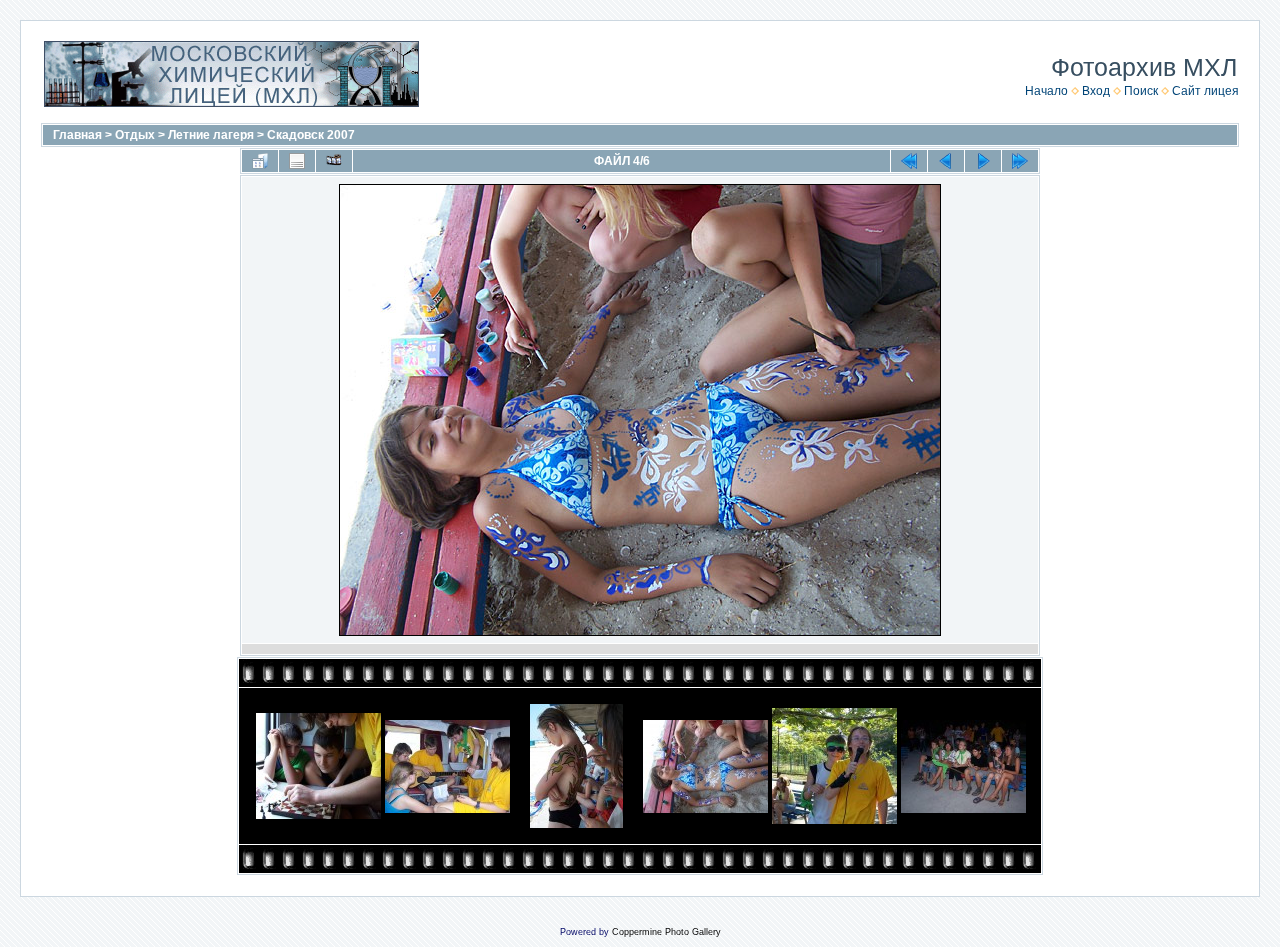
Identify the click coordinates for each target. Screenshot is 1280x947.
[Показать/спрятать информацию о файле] (297, 161)
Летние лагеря (211, 135)
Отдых (135, 135)
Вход (1096, 91)
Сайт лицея (1205, 91)
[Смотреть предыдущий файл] (946, 161)
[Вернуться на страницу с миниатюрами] (260, 161)
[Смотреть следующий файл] (983, 161)
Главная (77, 135)
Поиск (1141, 91)
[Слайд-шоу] (334, 161)
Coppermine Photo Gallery (666, 932)
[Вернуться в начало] (909, 161)
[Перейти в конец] (1020, 161)
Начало (1046, 91)
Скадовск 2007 (311, 135)
